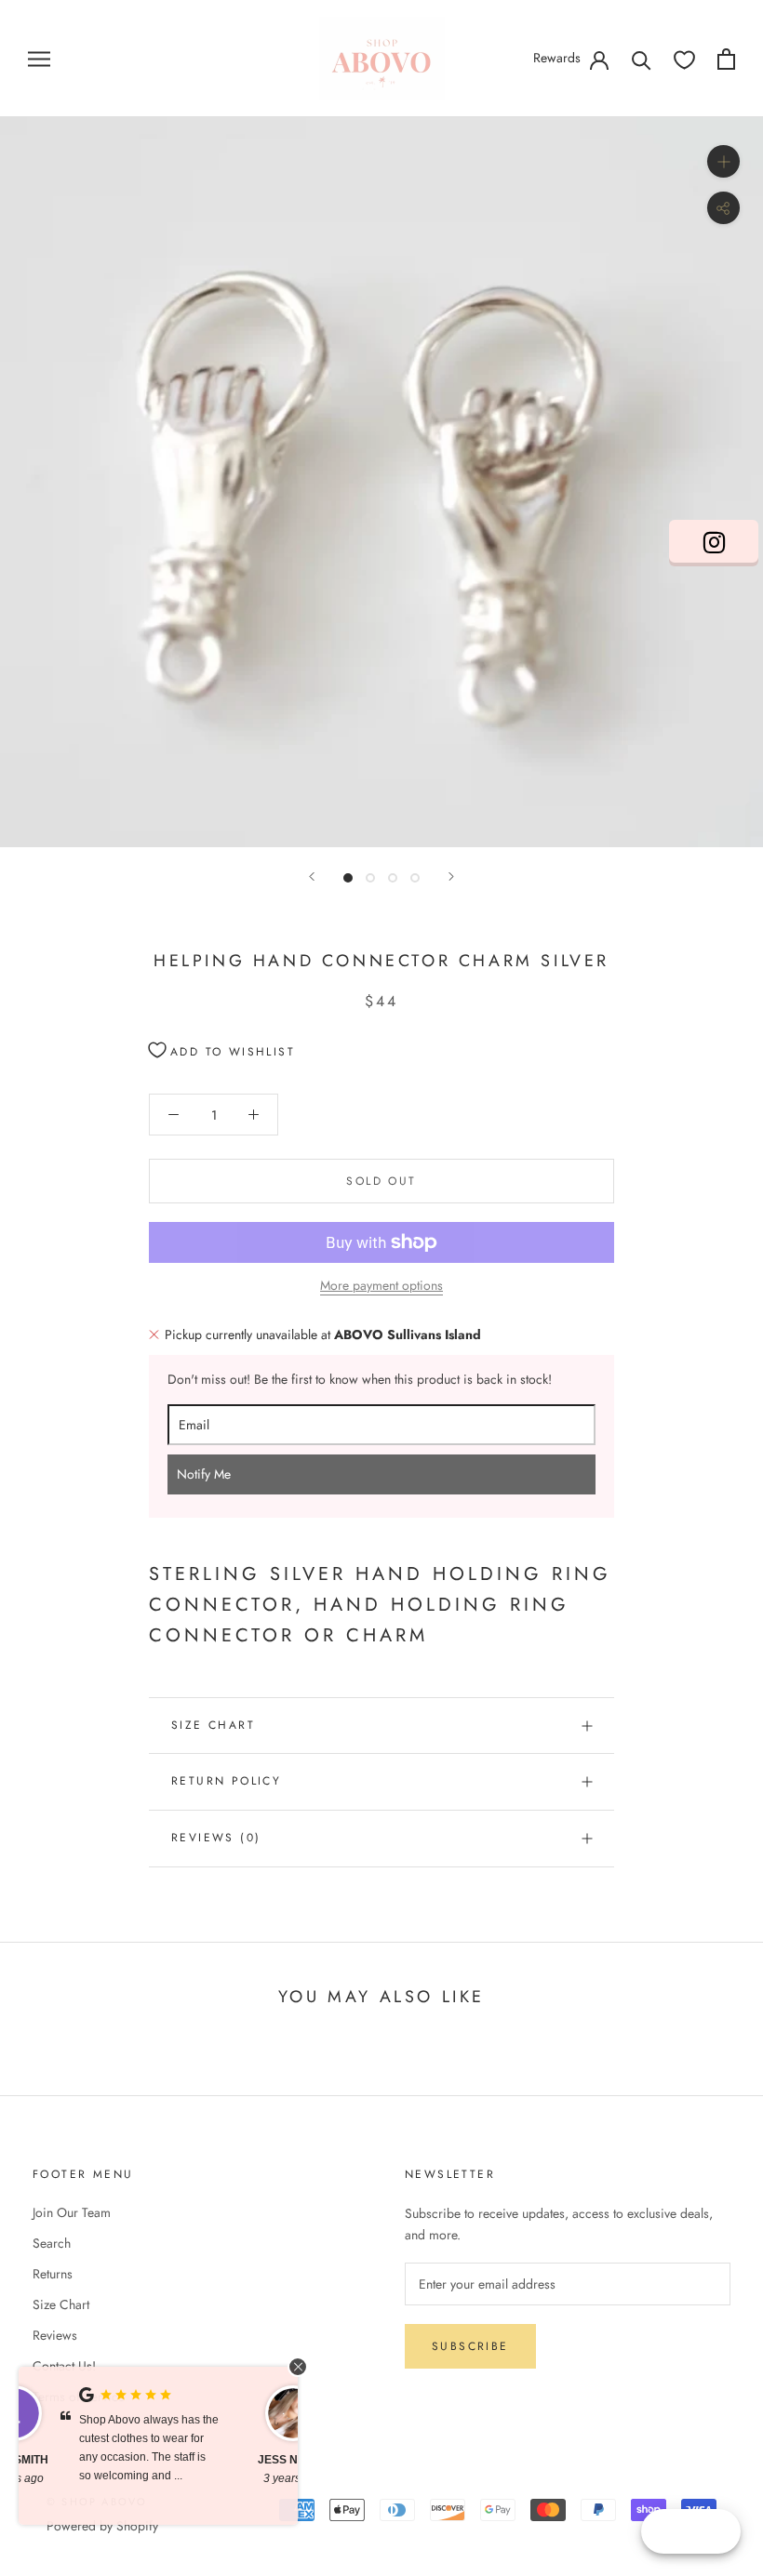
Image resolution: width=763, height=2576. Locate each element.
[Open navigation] (39, 58)
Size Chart (213, 1725)
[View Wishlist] (684, 59)
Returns (53, 2274)
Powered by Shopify (102, 2526)
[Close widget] (298, 2367)
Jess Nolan (80, 2460)
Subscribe (470, 2346)
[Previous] (312, 876)
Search (52, 2243)
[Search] (642, 59)
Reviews (55, 2335)
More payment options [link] (381, 1285)
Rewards (557, 58)
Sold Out (381, 1181)
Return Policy (226, 1781)
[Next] (451, 876)
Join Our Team (72, 2212)
